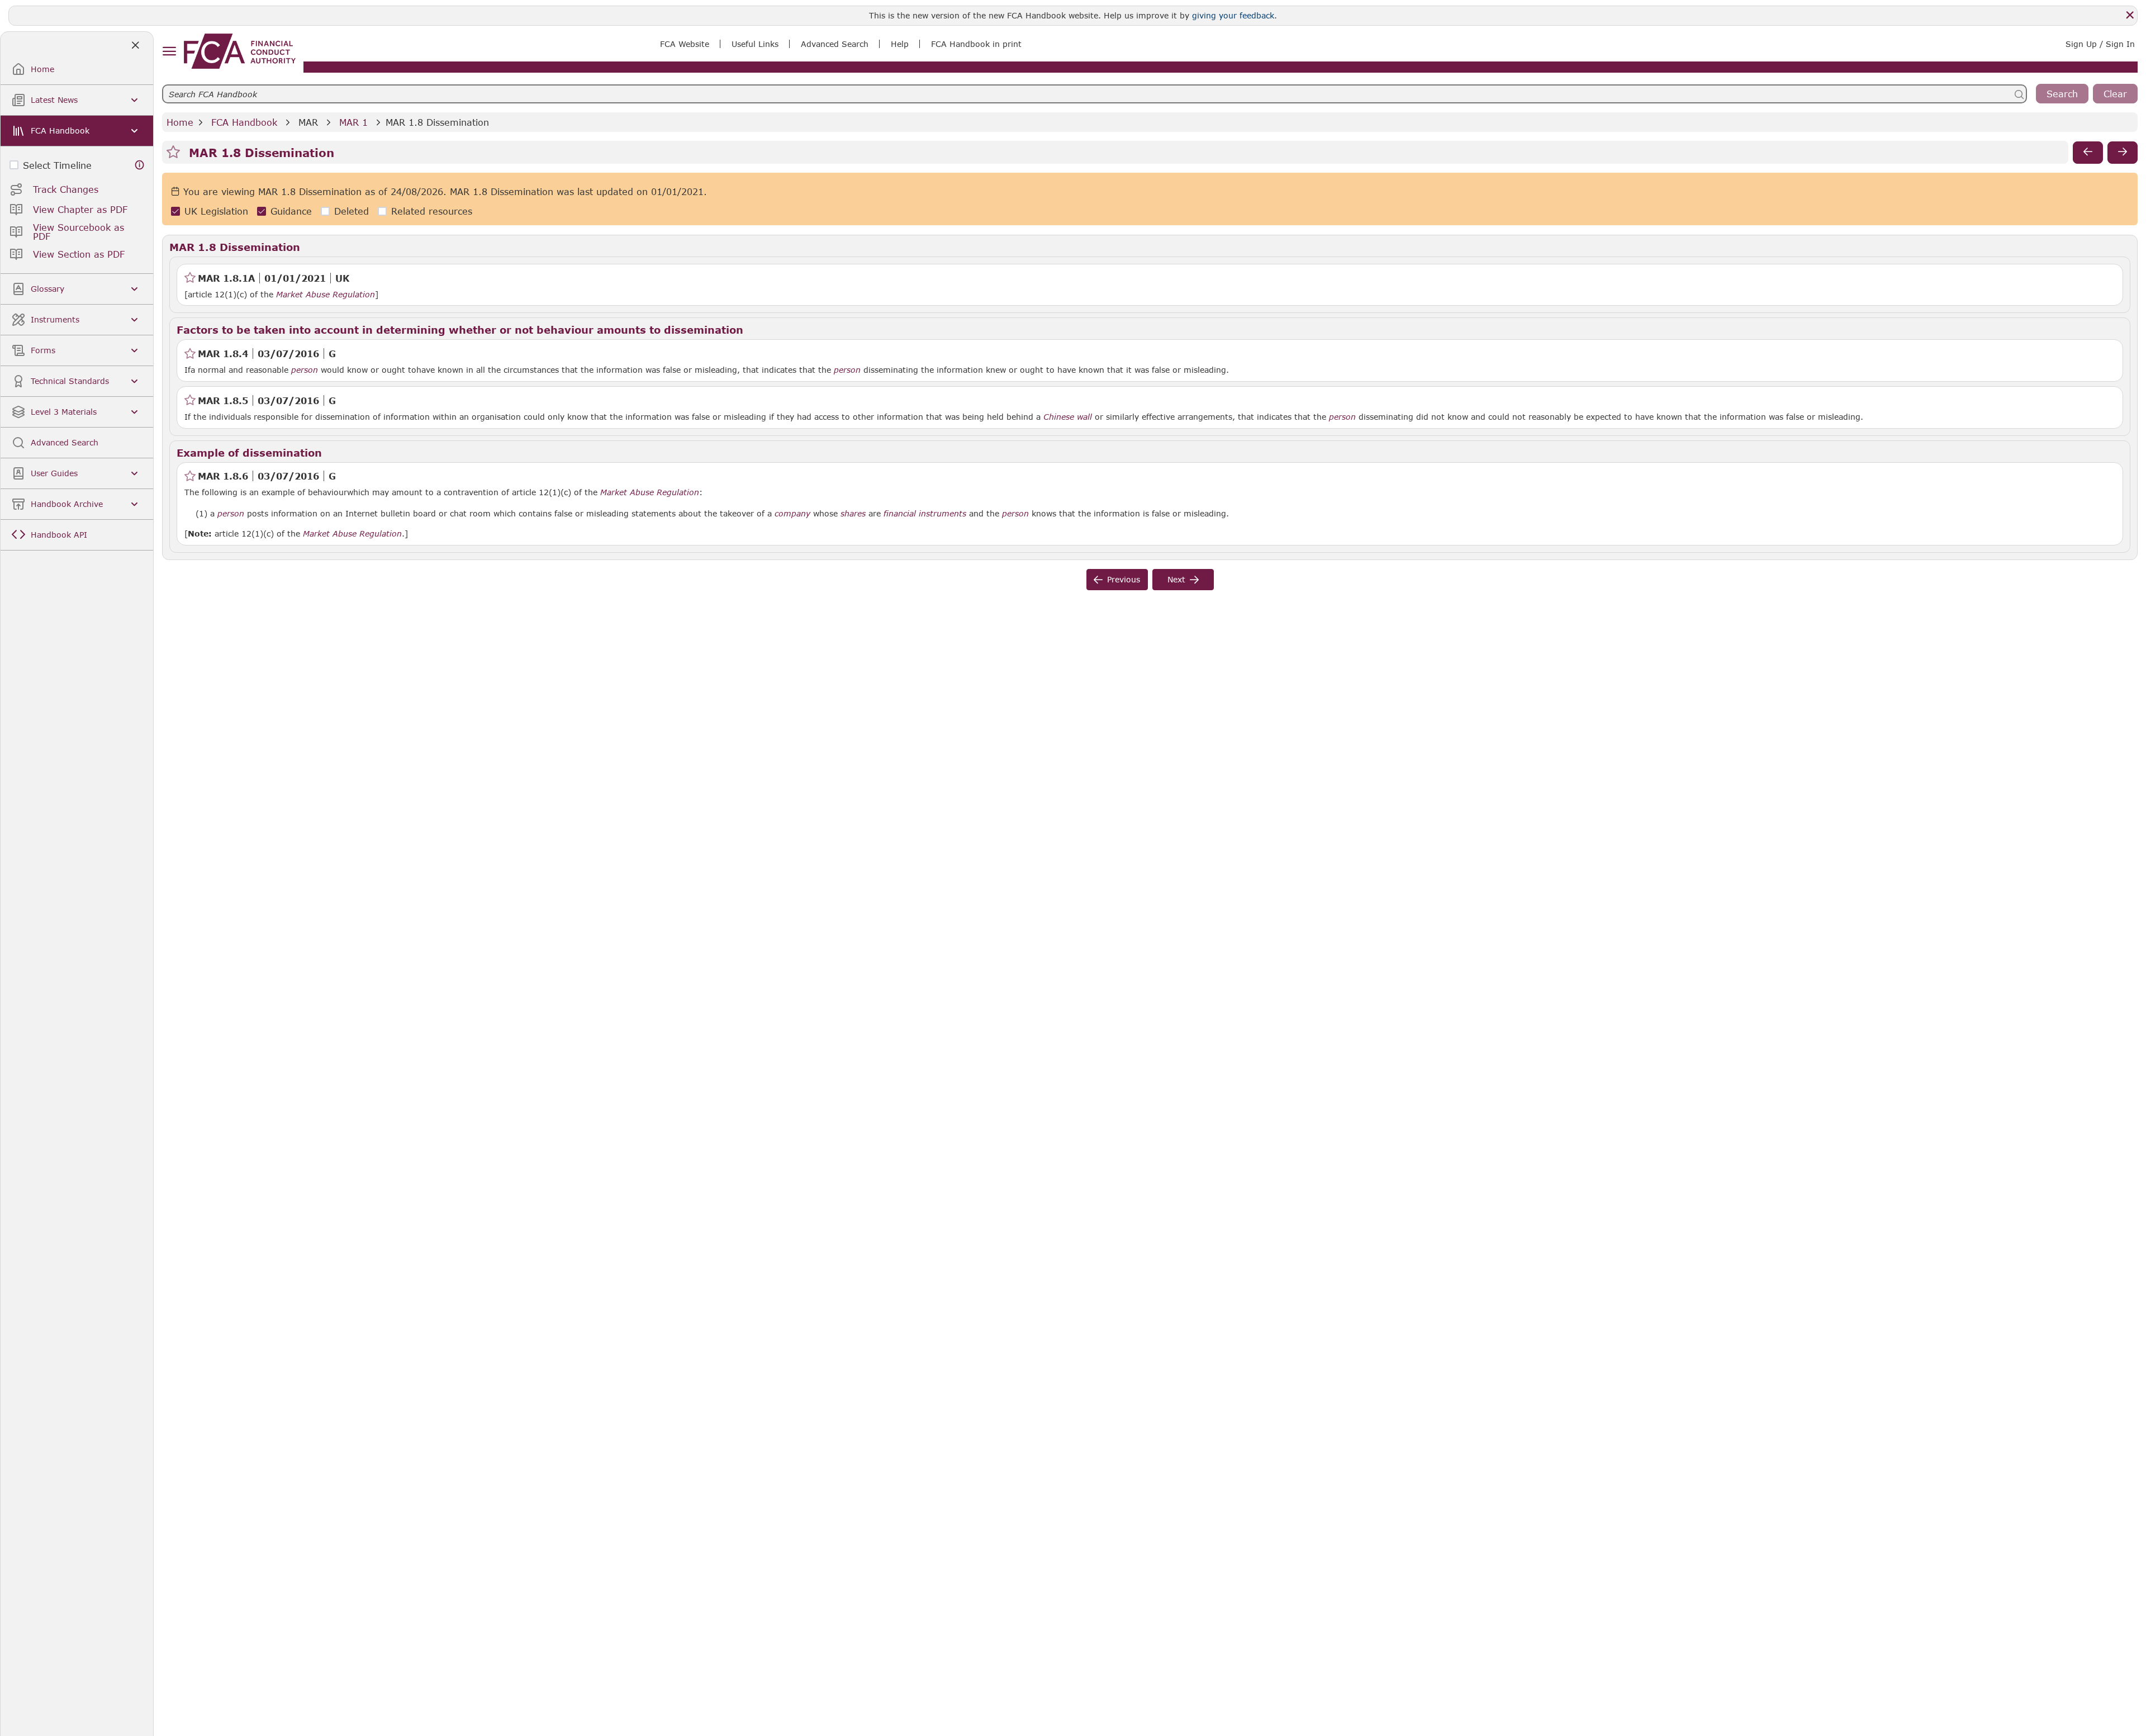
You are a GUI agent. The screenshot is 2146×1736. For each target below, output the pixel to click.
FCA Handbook (244, 122)
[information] (140, 165)
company (792, 514)
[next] (2123, 153)
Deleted (352, 212)
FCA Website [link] (685, 44)
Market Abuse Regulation (326, 295)
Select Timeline (57, 165)
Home (180, 122)
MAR (308, 122)
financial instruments (925, 514)
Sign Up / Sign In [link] (2100, 44)
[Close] (2130, 15)
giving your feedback (1233, 15)
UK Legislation (216, 212)
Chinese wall (1068, 417)
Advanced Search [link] (835, 44)
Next (1176, 579)
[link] (240, 51)
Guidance (291, 212)
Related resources (432, 212)
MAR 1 (353, 122)
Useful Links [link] (755, 44)
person (305, 370)
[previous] (2088, 153)
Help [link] (900, 44)
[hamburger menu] (169, 52)
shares (853, 514)
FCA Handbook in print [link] (976, 44)
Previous (1124, 579)
